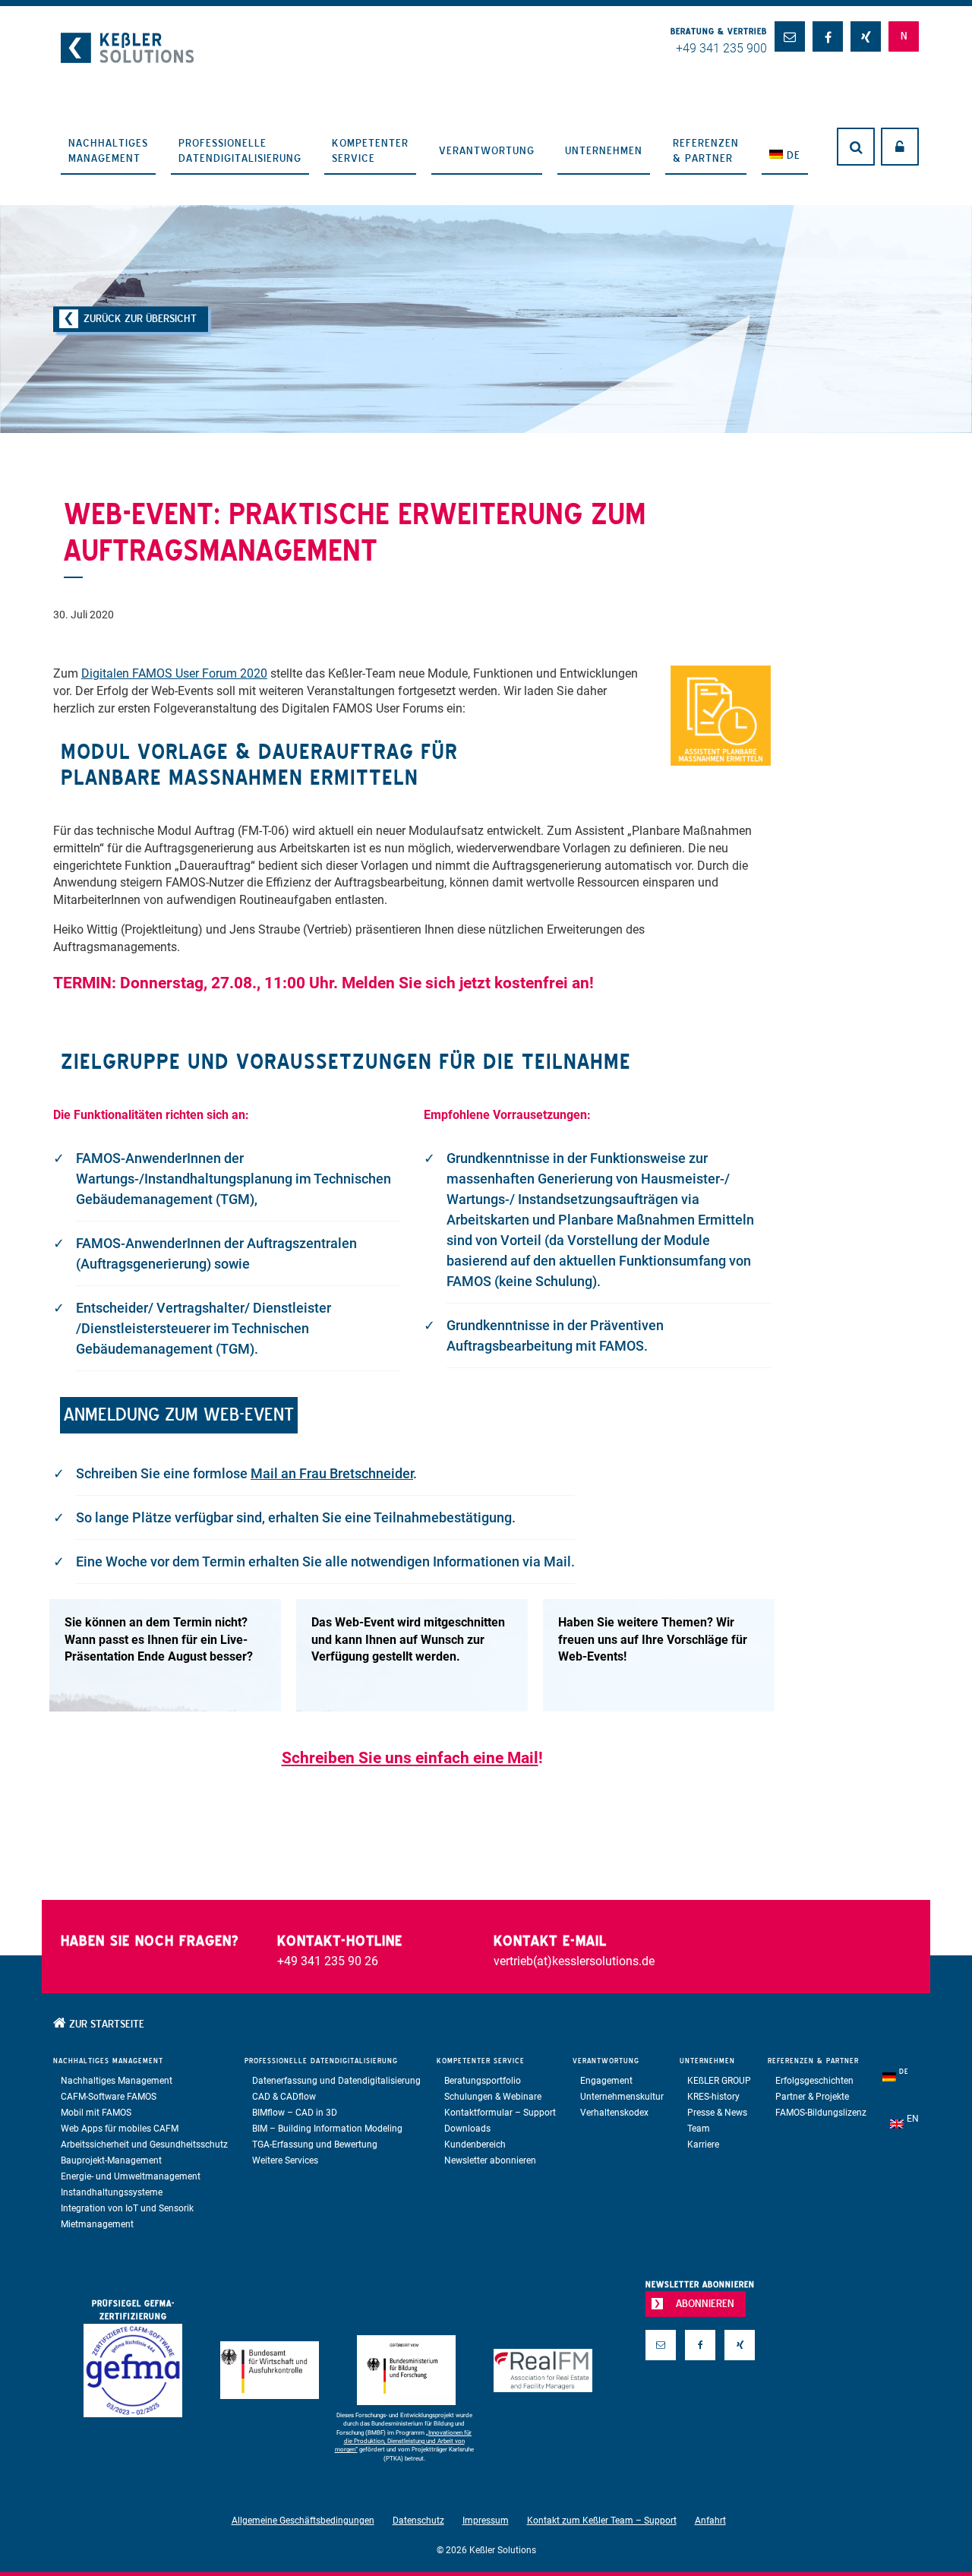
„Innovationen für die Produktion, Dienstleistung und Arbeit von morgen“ (404, 2442)
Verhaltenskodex (614, 2113)
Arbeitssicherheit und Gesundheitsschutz (144, 2145)
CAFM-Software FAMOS (109, 2097)
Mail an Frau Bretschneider (332, 1473)
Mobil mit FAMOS (96, 2113)
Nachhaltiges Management (108, 150)
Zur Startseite (105, 2024)
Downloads (467, 2129)
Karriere (703, 2145)
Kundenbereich (475, 2145)
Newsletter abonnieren (490, 2160)
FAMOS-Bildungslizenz (821, 2113)
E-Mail (661, 2369)
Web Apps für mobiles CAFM (120, 2129)
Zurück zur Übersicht (140, 318)
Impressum (486, 2521)
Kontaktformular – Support (500, 2113)
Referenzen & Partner (706, 150)
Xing (740, 2369)
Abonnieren (705, 2303)
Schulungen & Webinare (493, 2097)
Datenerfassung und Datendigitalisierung (336, 2081)
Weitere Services (285, 2160)
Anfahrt (710, 2521)
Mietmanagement (97, 2224)
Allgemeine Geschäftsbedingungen (303, 2521)
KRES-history (713, 2097)
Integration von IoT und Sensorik (127, 2208)
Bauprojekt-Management (111, 2160)
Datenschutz (418, 2521)
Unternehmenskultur (622, 2097)
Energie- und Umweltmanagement (131, 2176)
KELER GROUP (719, 2081)
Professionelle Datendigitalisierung (240, 150)
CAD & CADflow (284, 2097)
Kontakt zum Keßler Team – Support (602, 2521)
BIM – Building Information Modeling (327, 2129)
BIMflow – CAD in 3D (295, 2113)
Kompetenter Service (370, 150)
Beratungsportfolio (483, 2081)
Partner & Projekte (812, 2097)
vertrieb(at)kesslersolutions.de (574, 1961)
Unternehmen (604, 150)
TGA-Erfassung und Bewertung (315, 2145)
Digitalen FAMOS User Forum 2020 (174, 673)
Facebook (700, 2369)
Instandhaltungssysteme (112, 2192)
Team (699, 2129)
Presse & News (717, 2113)
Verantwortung (487, 150)
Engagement (606, 2081)
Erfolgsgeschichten (814, 2081)
